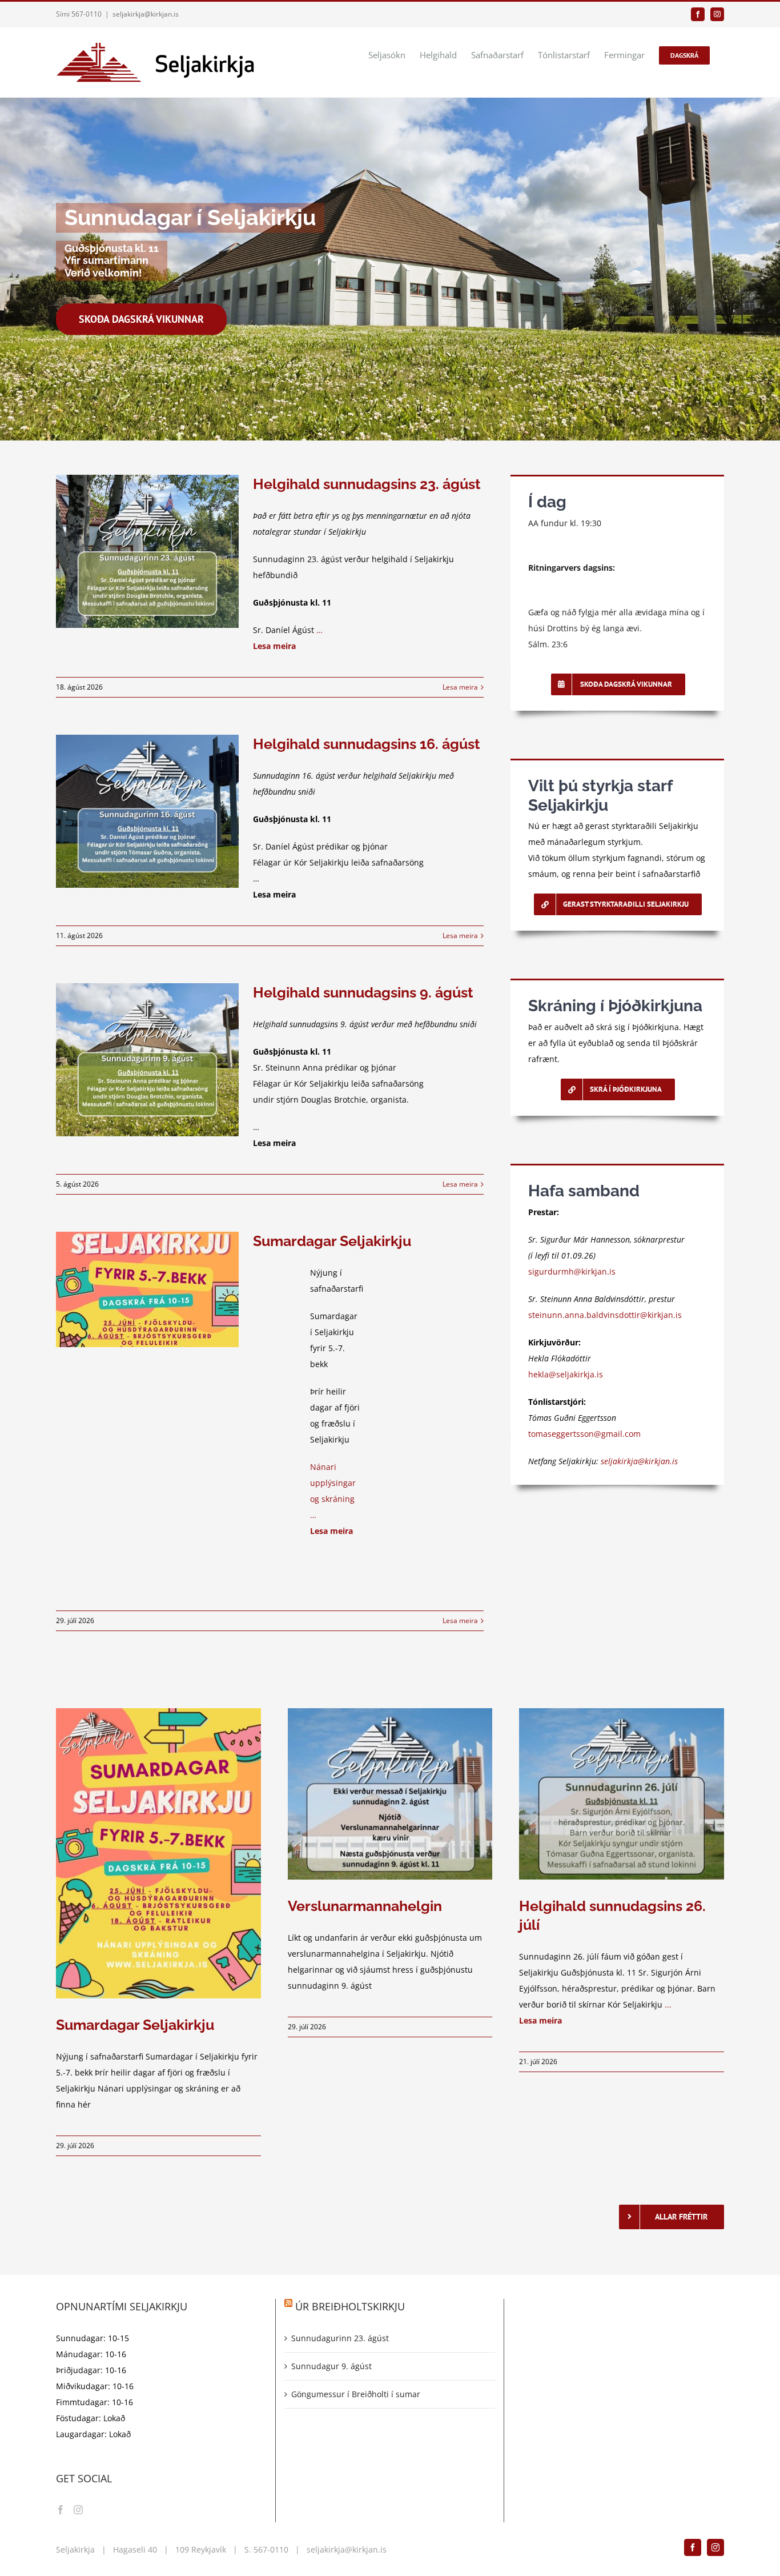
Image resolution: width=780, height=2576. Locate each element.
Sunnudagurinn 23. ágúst (340, 2338)
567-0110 (271, 2549)
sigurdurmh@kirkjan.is (572, 1271)
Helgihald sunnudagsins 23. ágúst (367, 484)
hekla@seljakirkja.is (566, 1374)
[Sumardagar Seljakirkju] (147, 1289)
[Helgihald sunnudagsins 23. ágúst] (147, 551)
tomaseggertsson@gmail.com (584, 1434)
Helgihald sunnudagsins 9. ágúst (363, 992)
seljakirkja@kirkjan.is (146, 14)
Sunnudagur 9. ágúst (331, 2366)
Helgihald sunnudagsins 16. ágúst (367, 744)
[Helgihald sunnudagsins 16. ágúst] (147, 811)
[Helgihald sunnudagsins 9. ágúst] (147, 1060)
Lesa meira (460, 687)
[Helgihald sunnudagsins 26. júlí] (622, 1794)
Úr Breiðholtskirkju (350, 2306)
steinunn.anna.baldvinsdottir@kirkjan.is (605, 1315)
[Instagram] (78, 2510)
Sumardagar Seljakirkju (332, 1241)
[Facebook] (61, 2510)
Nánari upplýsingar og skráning (333, 1483)
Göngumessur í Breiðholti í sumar (356, 2394)
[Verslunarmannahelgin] (390, 1794)
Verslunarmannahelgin (365, 1906)
